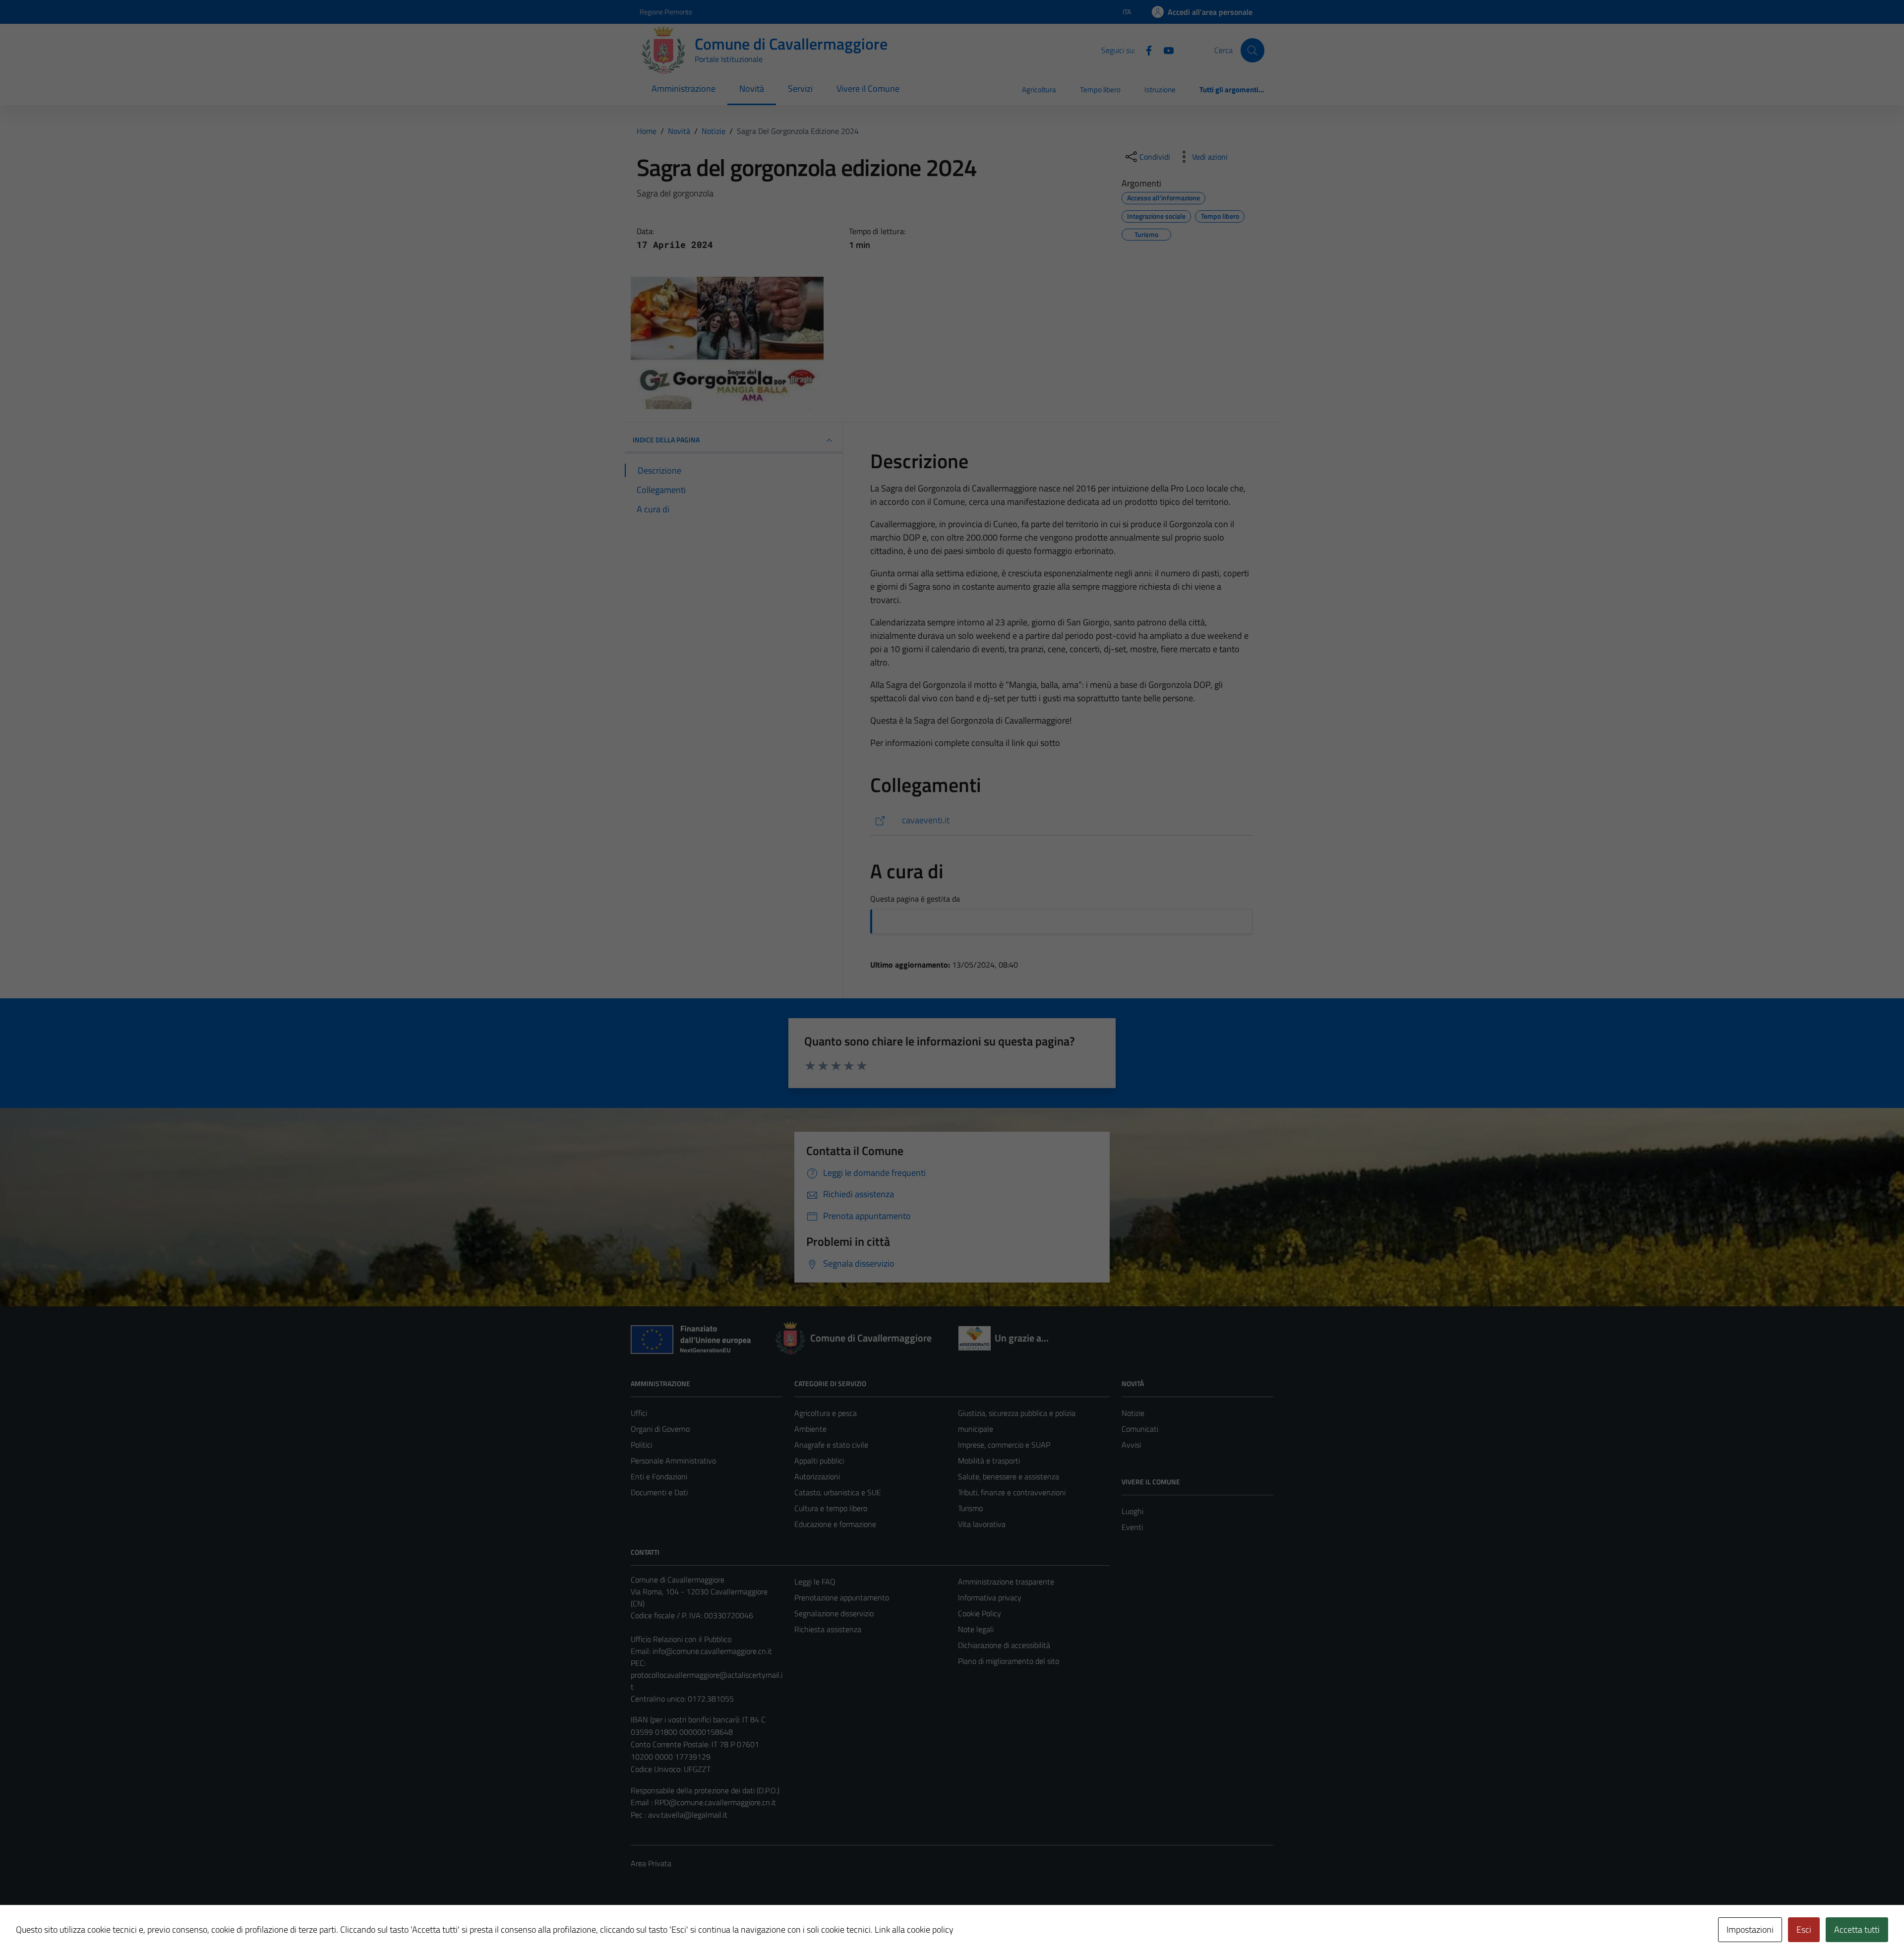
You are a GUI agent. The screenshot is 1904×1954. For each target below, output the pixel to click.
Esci (1804, 1929)
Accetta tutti (1857, 1929)
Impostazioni (1750, 1929)
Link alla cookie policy (914, 1929)
